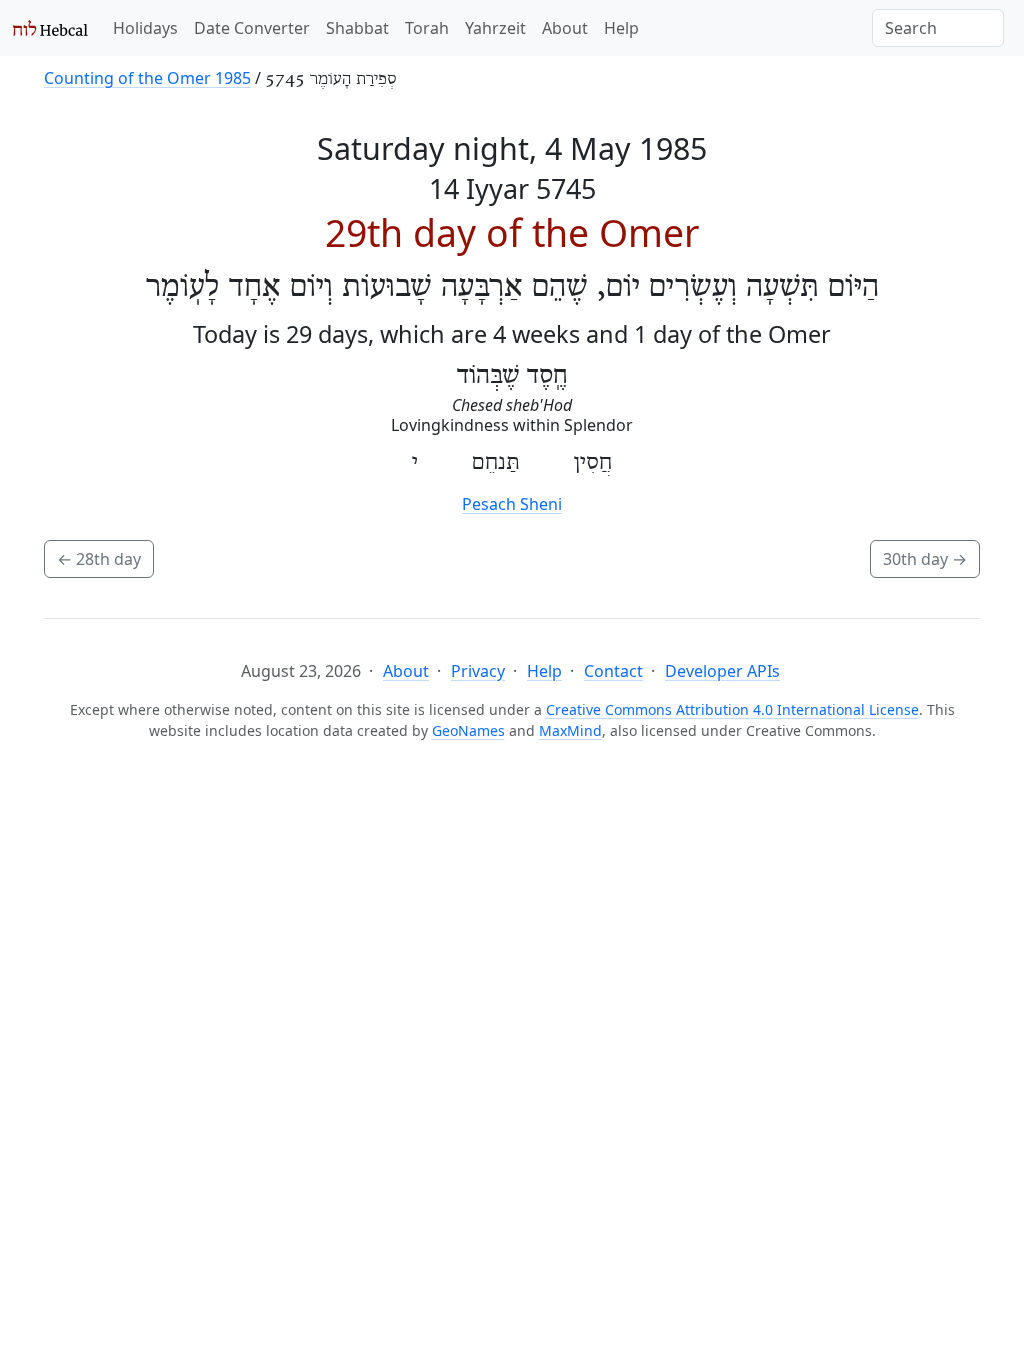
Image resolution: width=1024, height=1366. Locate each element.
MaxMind (570, 730)
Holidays (145, 28)
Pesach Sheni (512, 504)
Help (621, 28)
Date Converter (252, 28)
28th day (99, 559)
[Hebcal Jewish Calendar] (50, 28)
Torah (427, 28)
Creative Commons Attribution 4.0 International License (732, 709)
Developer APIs (722, 671)
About (565, 28)
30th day (925, 559)
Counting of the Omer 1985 (147, 78)
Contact (613, 671)
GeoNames (468, 730)
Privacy (478, 671)
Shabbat (357, 28)
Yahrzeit (495, 28)
